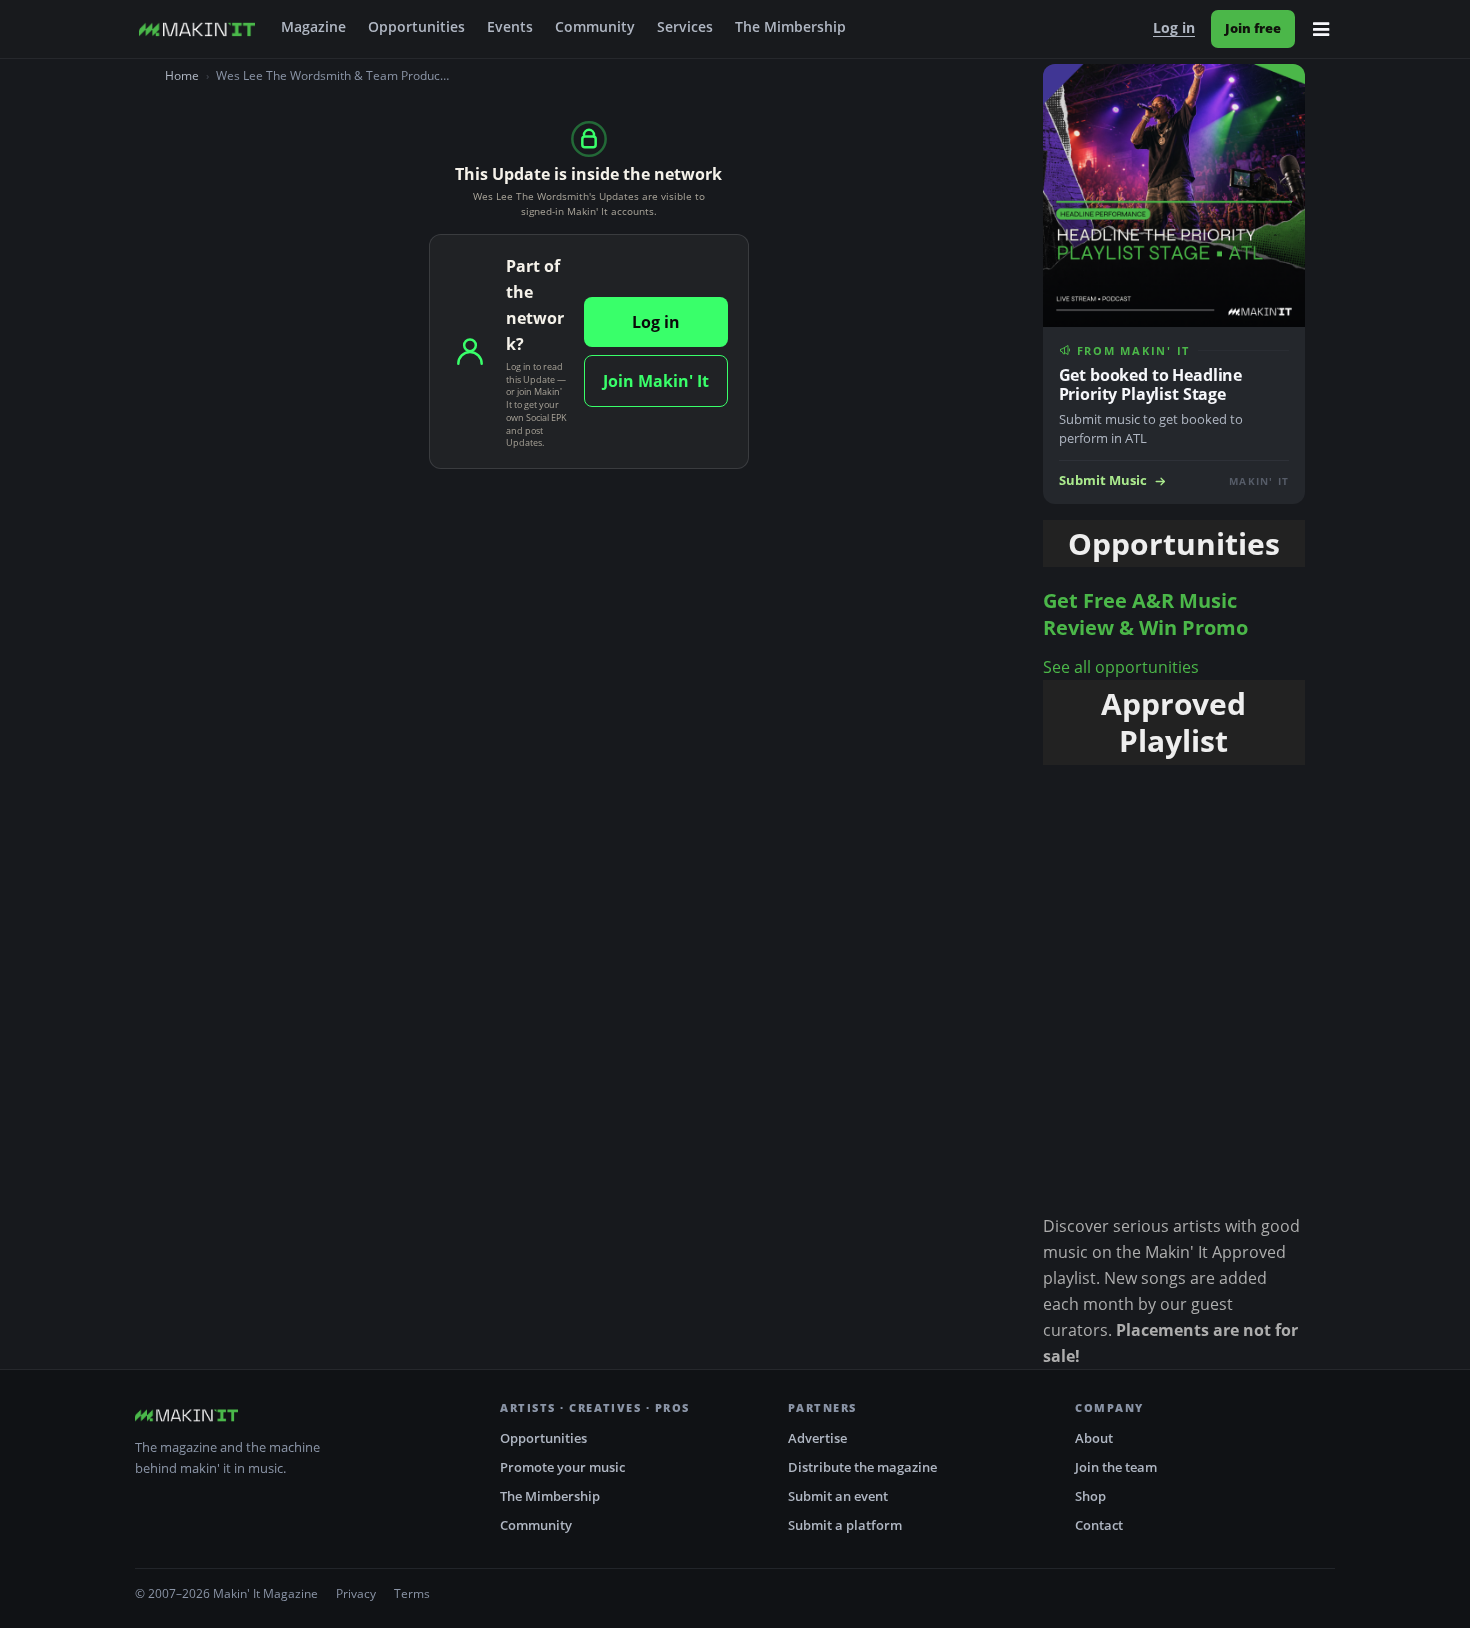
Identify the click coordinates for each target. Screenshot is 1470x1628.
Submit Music (1103, 480)
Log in (1174, 28)
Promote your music (562, 1467)
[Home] (197, 29)
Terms (412, 1593)
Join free (1253, 28)
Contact (1099, 1525)
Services (685, 27)
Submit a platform (845, 1525)
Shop (1090, 1496)
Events (510, 27)
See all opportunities (1121, 667)
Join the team (1116, 1467)
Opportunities (416, 27)
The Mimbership (790, 27)
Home (182, 75)
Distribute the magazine (862, 1467)
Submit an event (838, 1496)
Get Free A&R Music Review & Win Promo (1145, 614)
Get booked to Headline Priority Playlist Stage (1151, 384)
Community (595, 27)
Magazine (313, 27)
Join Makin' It (656, 381)
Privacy (356, 1593)
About (1094, 1438)
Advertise (817, 1438)
